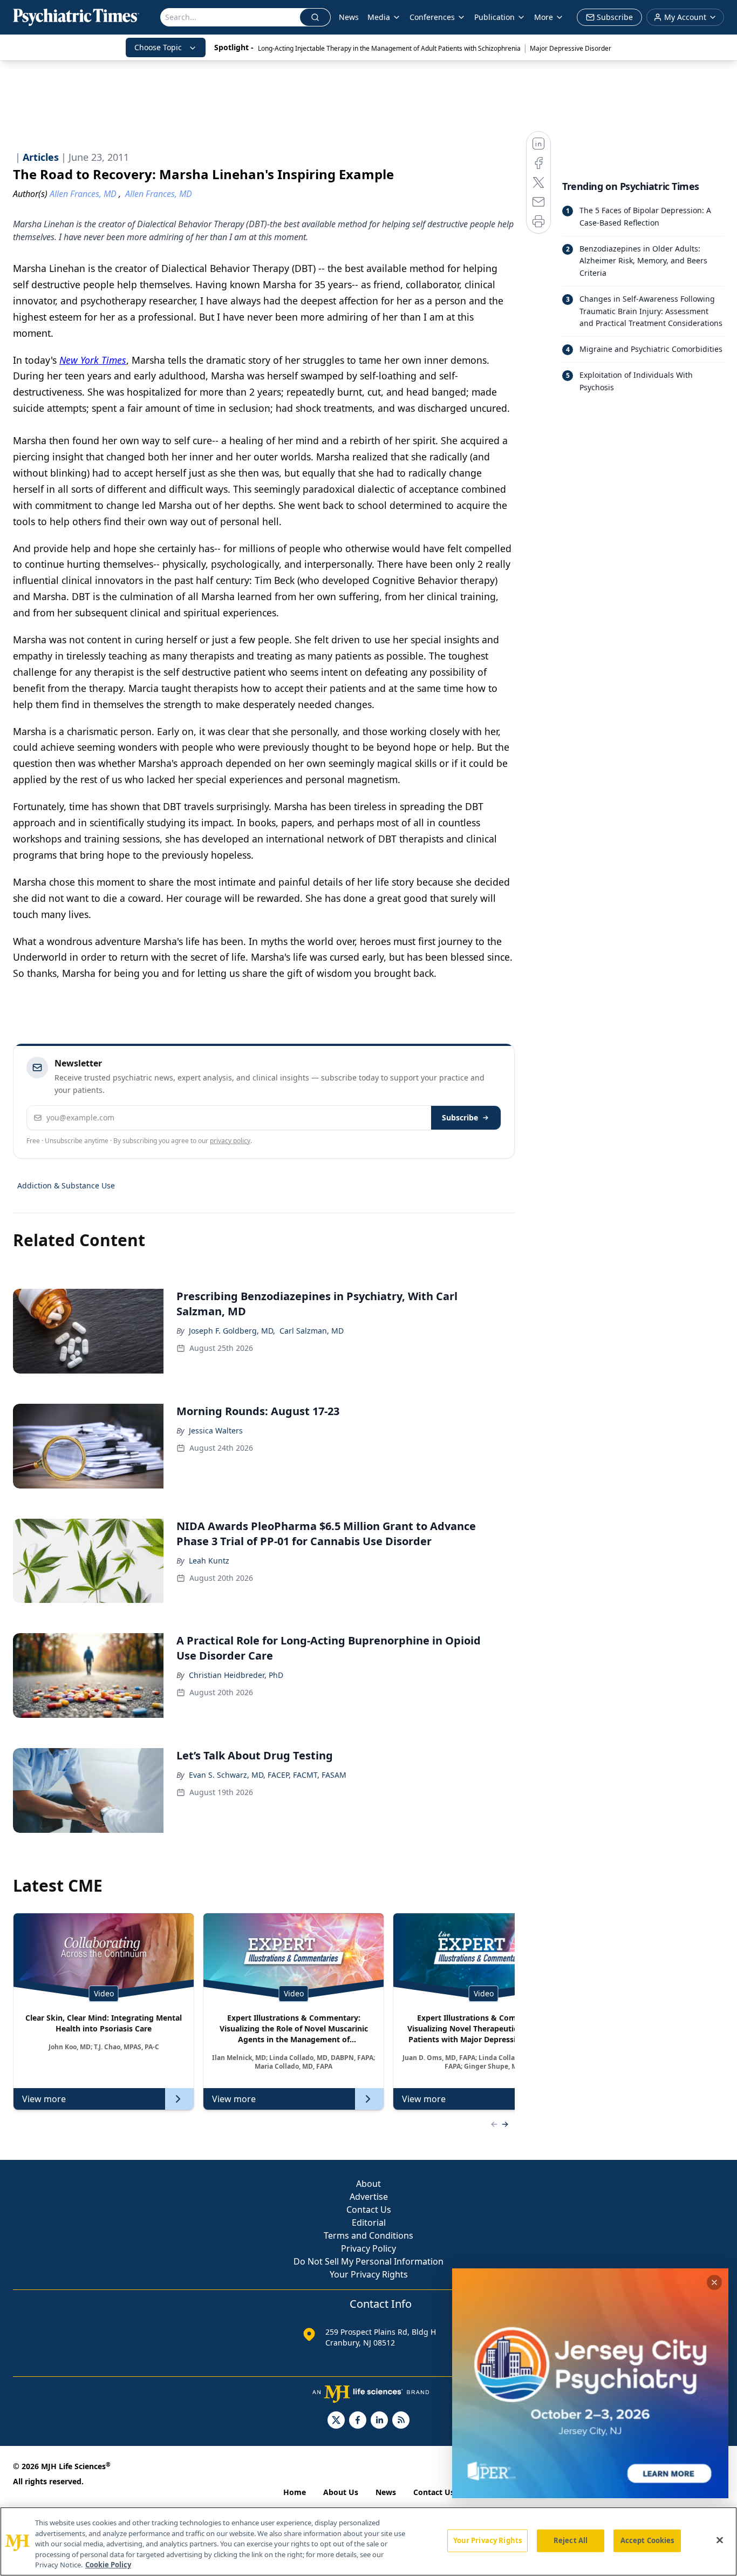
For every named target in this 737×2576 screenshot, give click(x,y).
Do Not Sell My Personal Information (368, 2261)
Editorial (369, 2222)
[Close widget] (714, 2282)
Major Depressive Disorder (571, 48)
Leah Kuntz (209, 1561)
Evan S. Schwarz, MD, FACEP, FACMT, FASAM (268, 1775)
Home (295, 2492)
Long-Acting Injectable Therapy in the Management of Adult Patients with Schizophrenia (389, 48)
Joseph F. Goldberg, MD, (232, 1331)
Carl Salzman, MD (312, 1331)
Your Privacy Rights (369, 2274)
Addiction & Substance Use (66, 1185)
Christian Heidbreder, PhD (236, 1675)
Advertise (369, 2197)
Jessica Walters (216, 1430)
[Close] (720, 2540)
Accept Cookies (647, 2540)
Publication (494, 17)
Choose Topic (158, 47)
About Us (341, 2492)
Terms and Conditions (368, 2235)
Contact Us (369, 2210)
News (349, 17)
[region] (368, 2541)
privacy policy (230, 1141)
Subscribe (460, 1117)
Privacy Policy (368, 2248)
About (368, 2184)
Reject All (571, 2540)
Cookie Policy (108, 2565)
